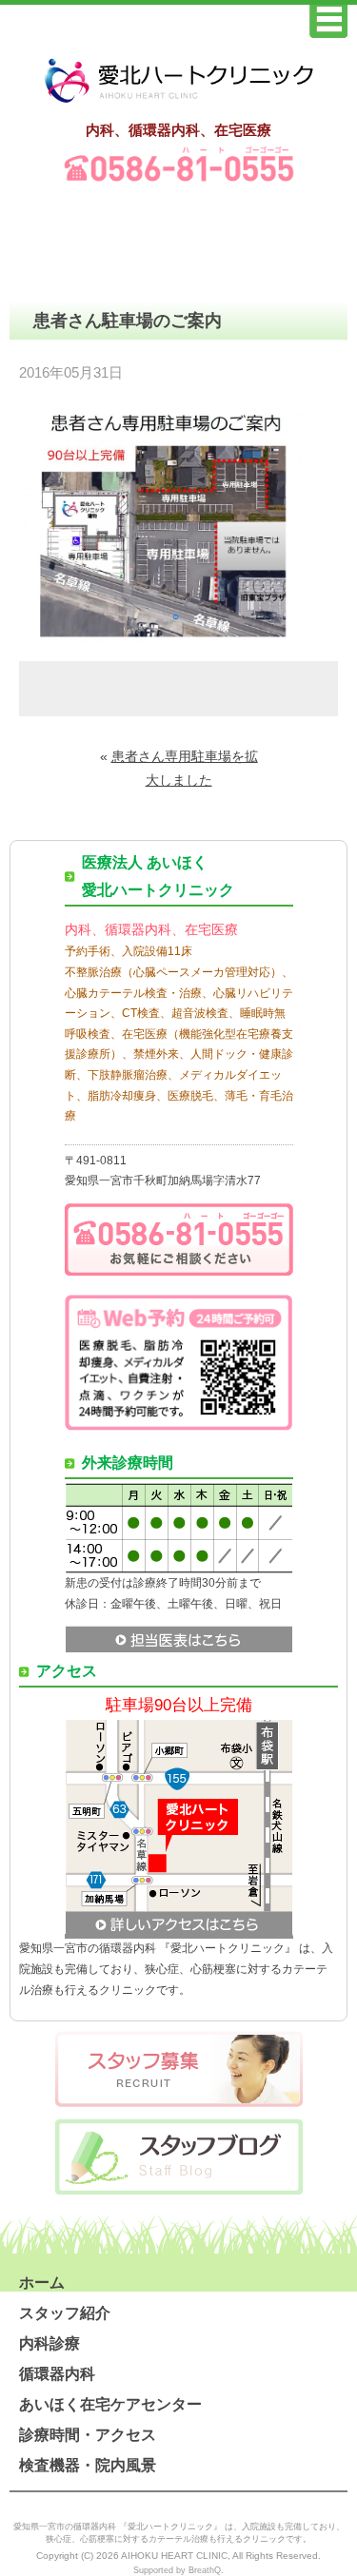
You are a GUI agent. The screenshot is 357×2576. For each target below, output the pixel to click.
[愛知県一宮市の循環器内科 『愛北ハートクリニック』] (179, 104)
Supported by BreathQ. (178, 2570)
